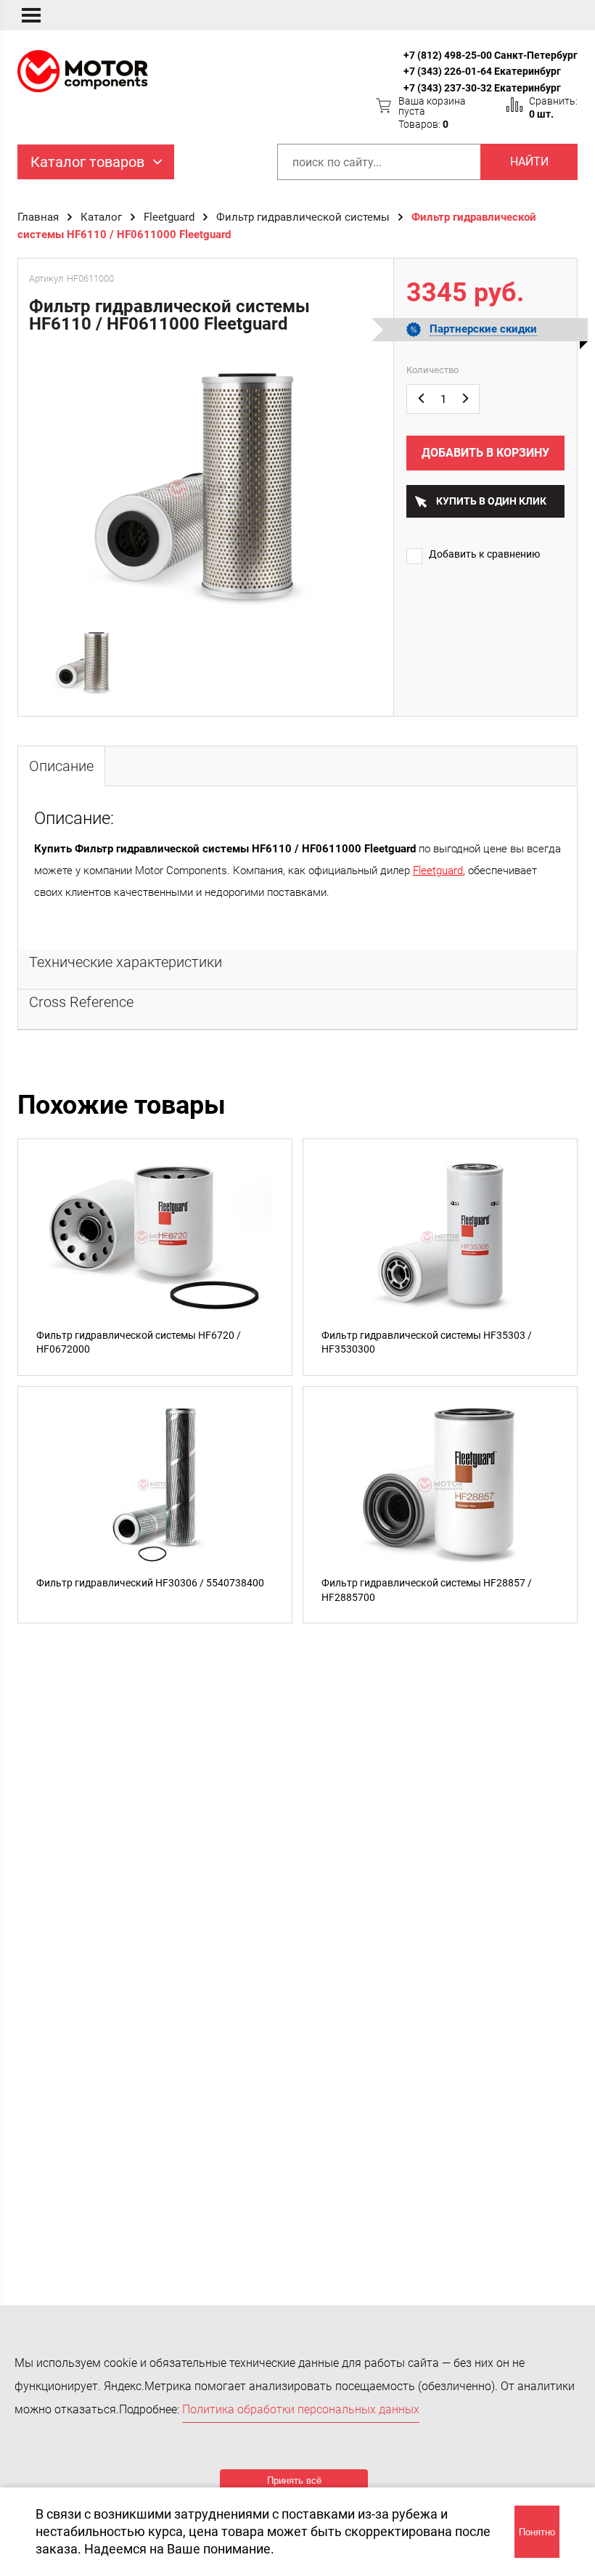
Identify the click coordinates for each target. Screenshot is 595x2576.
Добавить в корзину (485, 453)
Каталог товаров (87, 162)
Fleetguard (169, 217)
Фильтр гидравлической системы (303, 217)
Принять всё (294, 2481)
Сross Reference (81, 1002)
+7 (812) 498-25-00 (448, 55)
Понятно (537, 2532)
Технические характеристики (126, 962)
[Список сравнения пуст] (514, 105)
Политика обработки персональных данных (301, 2409)
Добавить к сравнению (484, 554)
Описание (61, 766)
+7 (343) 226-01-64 (448, 71)
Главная (38, 217)
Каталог (101, 217)
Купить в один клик (491, 501)
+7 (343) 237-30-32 (448, 88)
